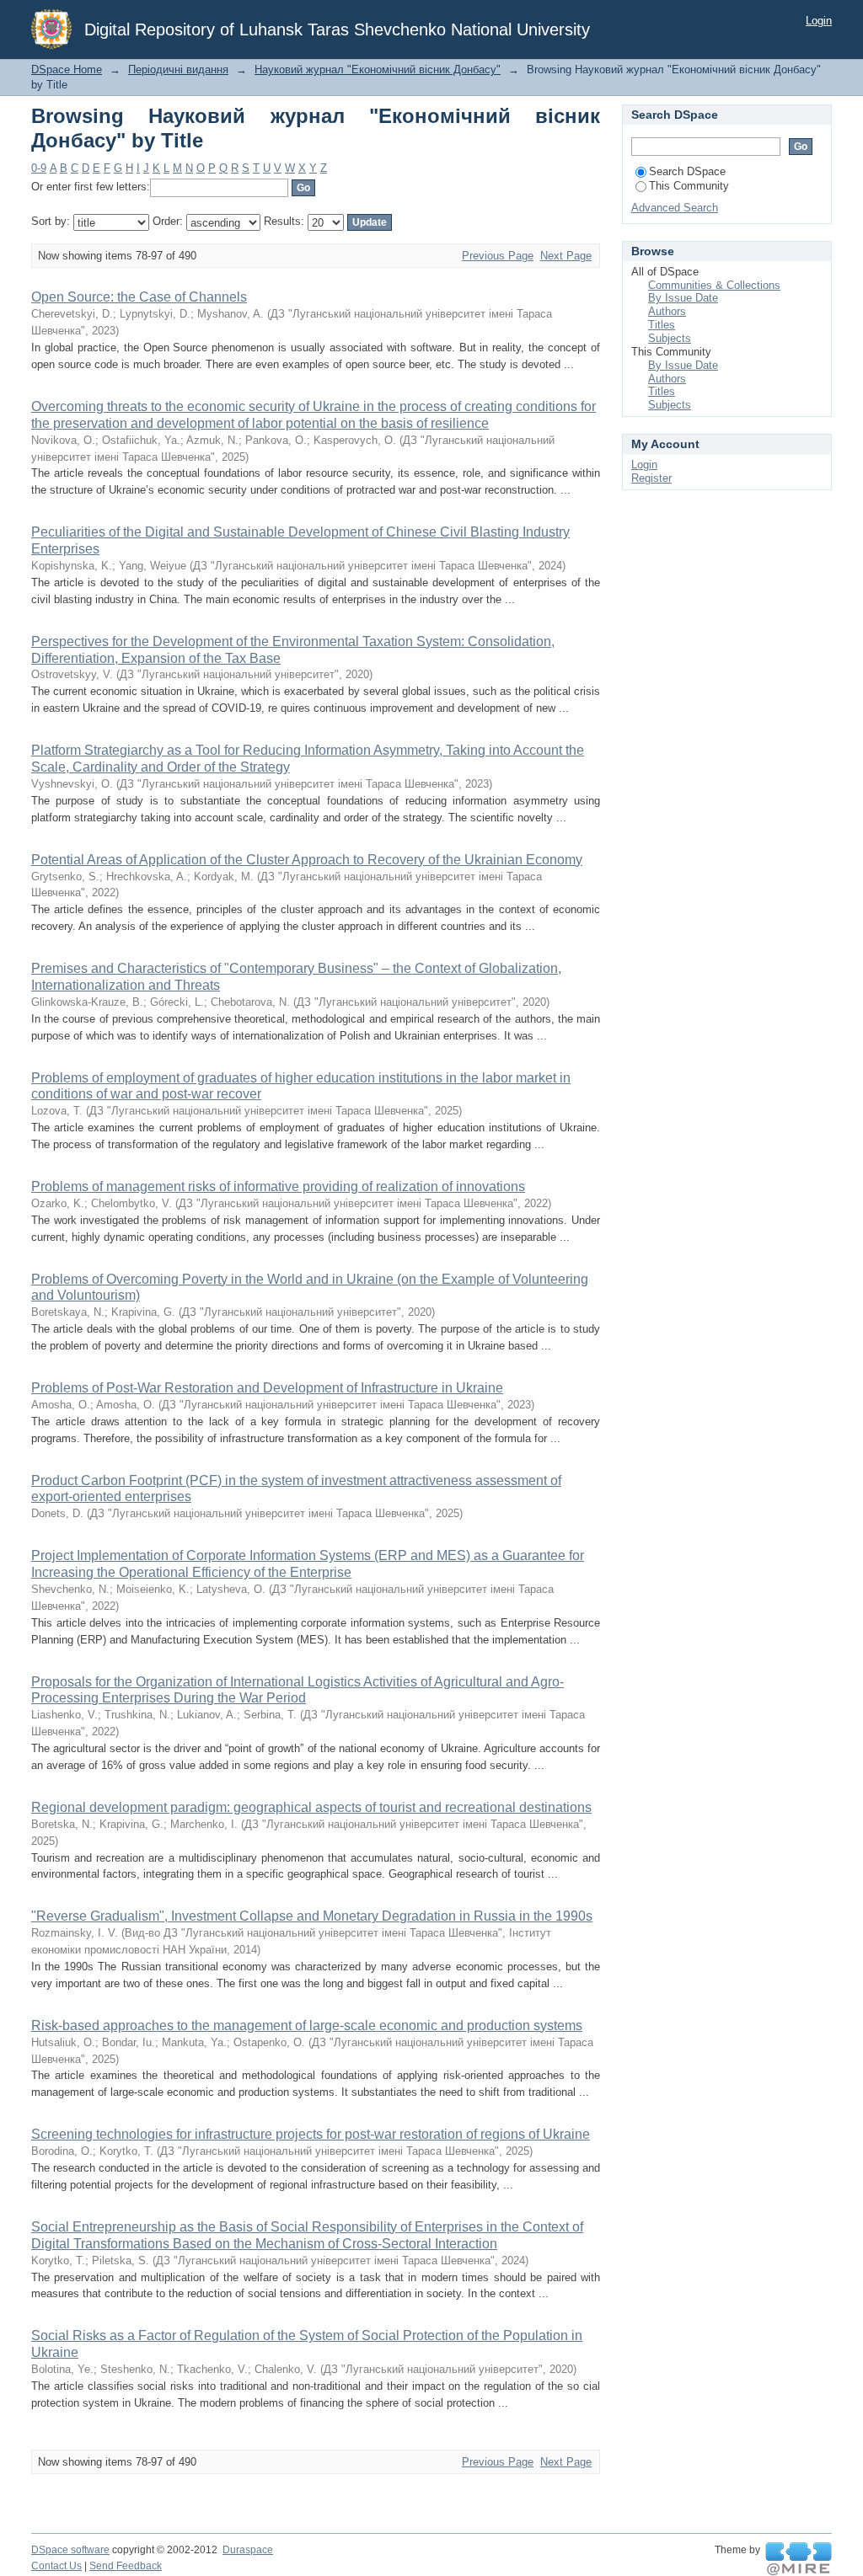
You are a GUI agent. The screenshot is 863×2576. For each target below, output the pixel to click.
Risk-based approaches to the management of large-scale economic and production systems (307, 2026)
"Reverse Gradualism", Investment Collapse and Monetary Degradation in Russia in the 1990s (312, 1916)
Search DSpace (687, 171)
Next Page (566, 256)
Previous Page (498, 256)
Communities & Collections (714, 285)
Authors (667, 311)
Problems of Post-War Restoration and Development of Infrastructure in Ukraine (267, 1388)
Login (819, 21)
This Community (689, 186)
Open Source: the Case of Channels (139, 297)
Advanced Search (675, 208)
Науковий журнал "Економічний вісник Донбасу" (378, 69)
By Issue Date (683, 298)
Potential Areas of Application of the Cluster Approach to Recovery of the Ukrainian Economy (307, 860)
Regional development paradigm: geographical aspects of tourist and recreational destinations (311, 1807)
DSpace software (70, 2550)
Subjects (670, 338)
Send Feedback (126, 2566)
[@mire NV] (799, 2559)
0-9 (39, 168)
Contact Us (56, 2566)
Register (651, 478)
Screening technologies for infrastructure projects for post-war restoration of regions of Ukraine (311, 2134)
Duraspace (248, 2550)
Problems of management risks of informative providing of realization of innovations (278, 1186)
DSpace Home (67, 69)
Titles (662, 325)
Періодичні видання (178, 69)
